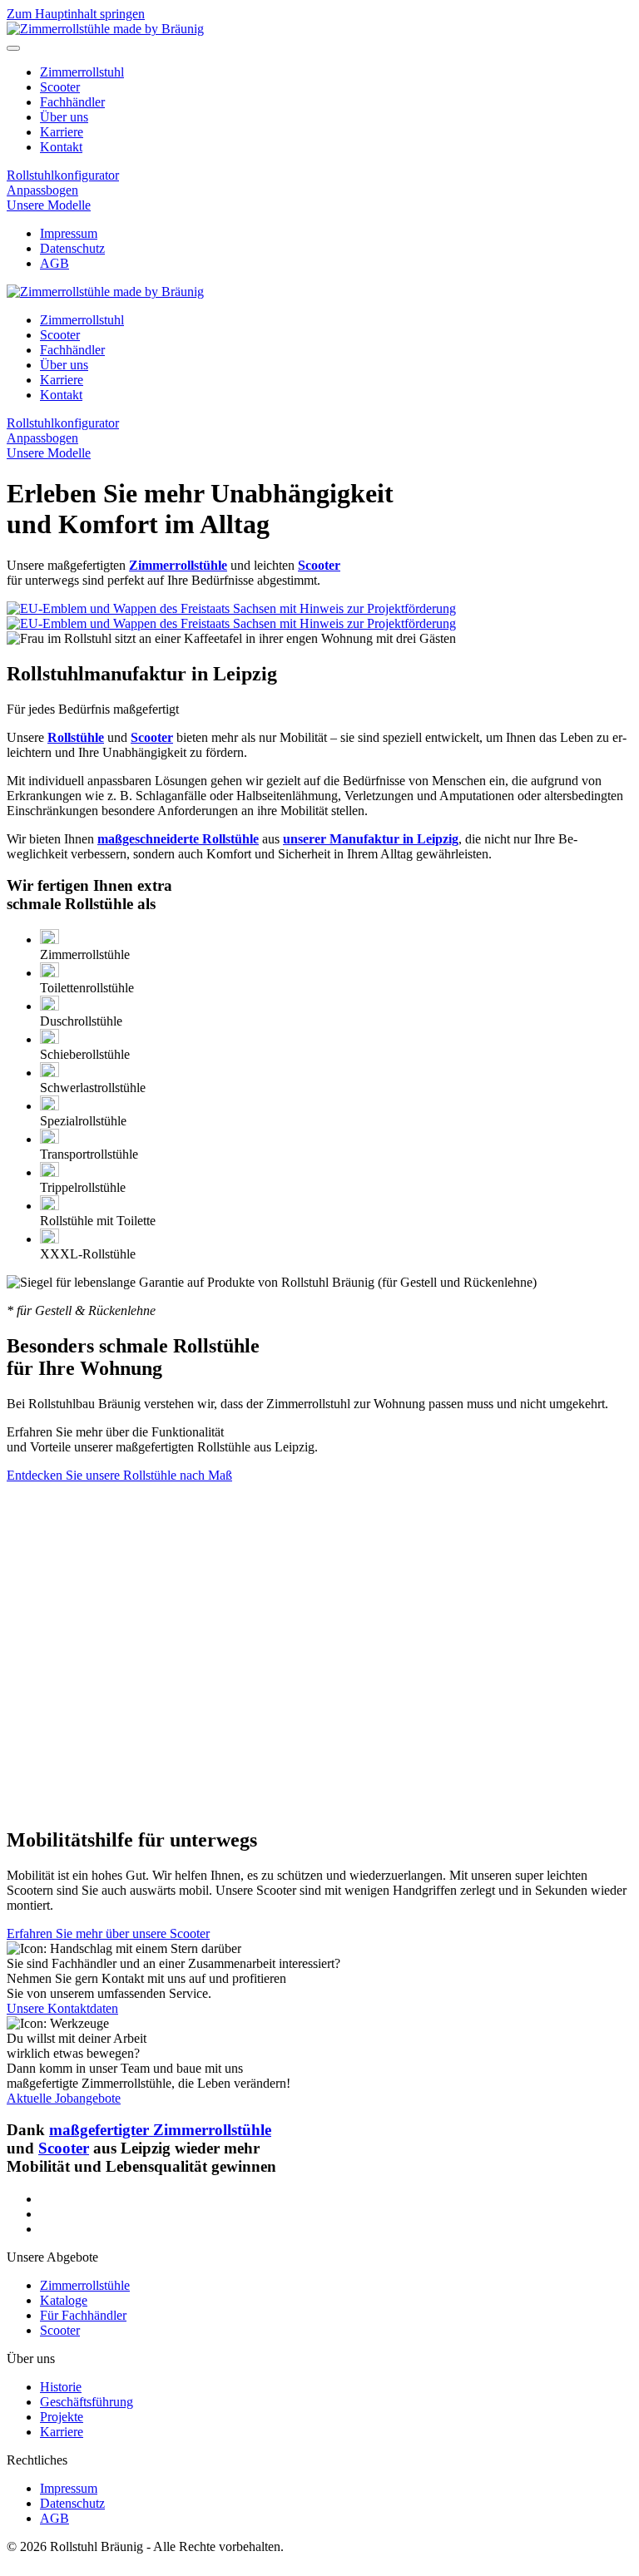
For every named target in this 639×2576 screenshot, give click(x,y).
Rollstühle (76, 737)
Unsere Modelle (49, 205)
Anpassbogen (42, 190)
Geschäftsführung (87, 2402)
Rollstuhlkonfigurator (63, 175)
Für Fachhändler (83, 2315)
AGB (54, 263)
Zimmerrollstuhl (82, 72)
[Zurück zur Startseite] (105, 29)
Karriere (62, 132)
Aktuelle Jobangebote (64, 2098)
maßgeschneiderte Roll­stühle (178, 839)
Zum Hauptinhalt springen (76, 14)
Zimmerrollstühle (85, 2285)
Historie (61, 2387)
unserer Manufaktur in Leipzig (371, 839)
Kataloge (64, 2300)
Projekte (62, 2417)
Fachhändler (72, 102)
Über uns (64, 117)
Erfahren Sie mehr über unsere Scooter (108, 1933)
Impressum (69, 233)
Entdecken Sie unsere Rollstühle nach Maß (119, 1475)
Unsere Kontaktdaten (62, 2008)
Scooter (60, 87)
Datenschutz (72, 248)
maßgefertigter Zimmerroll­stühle (160, 2130)
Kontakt (61, 147)
